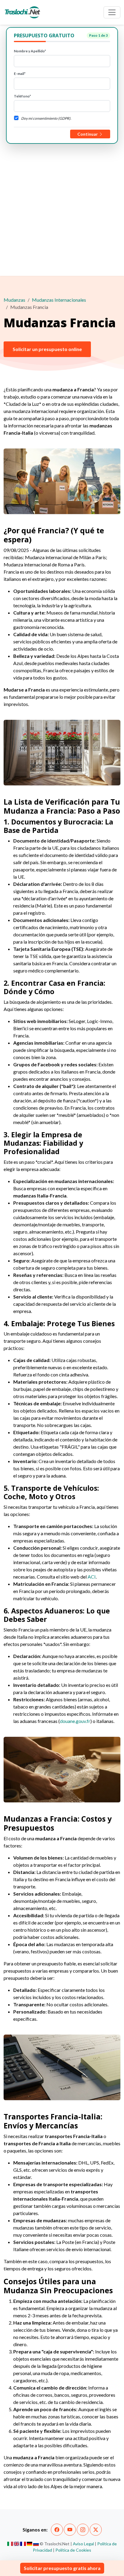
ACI (92, 1577)
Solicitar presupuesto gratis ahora (62, 2568)
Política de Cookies (73, 2550)
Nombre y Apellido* (30, 51)
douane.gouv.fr (75, 1721)
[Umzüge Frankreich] (30, 2544)
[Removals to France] (17, 2544)
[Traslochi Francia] (10, 2544)
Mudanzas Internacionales (59, 300)
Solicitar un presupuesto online (47, 349)
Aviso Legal (83, 2544)
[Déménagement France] (23, 2544)
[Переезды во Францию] (36, 2544)
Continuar (88, 134)
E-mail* (20, 74)
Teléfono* (22, 96)
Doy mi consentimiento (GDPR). (46, 118)
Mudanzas (14, 300)
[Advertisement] (62, 209)
